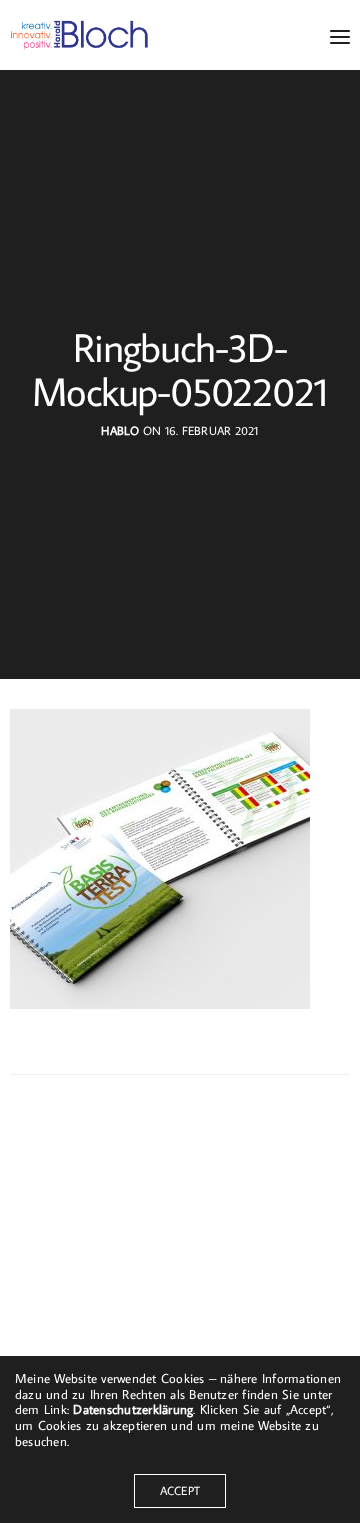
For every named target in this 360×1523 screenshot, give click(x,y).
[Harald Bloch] (80, 35)
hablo (120, 430)
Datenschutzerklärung (133, 1409)
